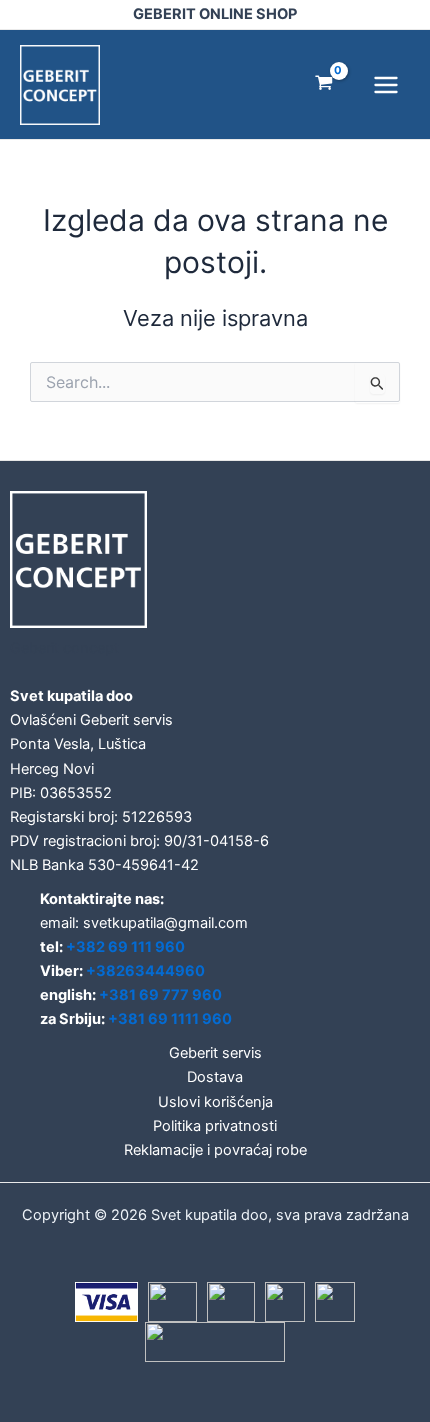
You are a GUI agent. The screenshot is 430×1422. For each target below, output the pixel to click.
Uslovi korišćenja (215, 1102)
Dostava (215, 1077)
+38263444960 (145, 971)
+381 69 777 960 (160, 995)
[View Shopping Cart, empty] (324, 84)
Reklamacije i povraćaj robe (215, 1150)
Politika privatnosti (215, 1126)
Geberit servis (215, 1053)
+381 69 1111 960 (170, 1019)
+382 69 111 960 (125, 947)
